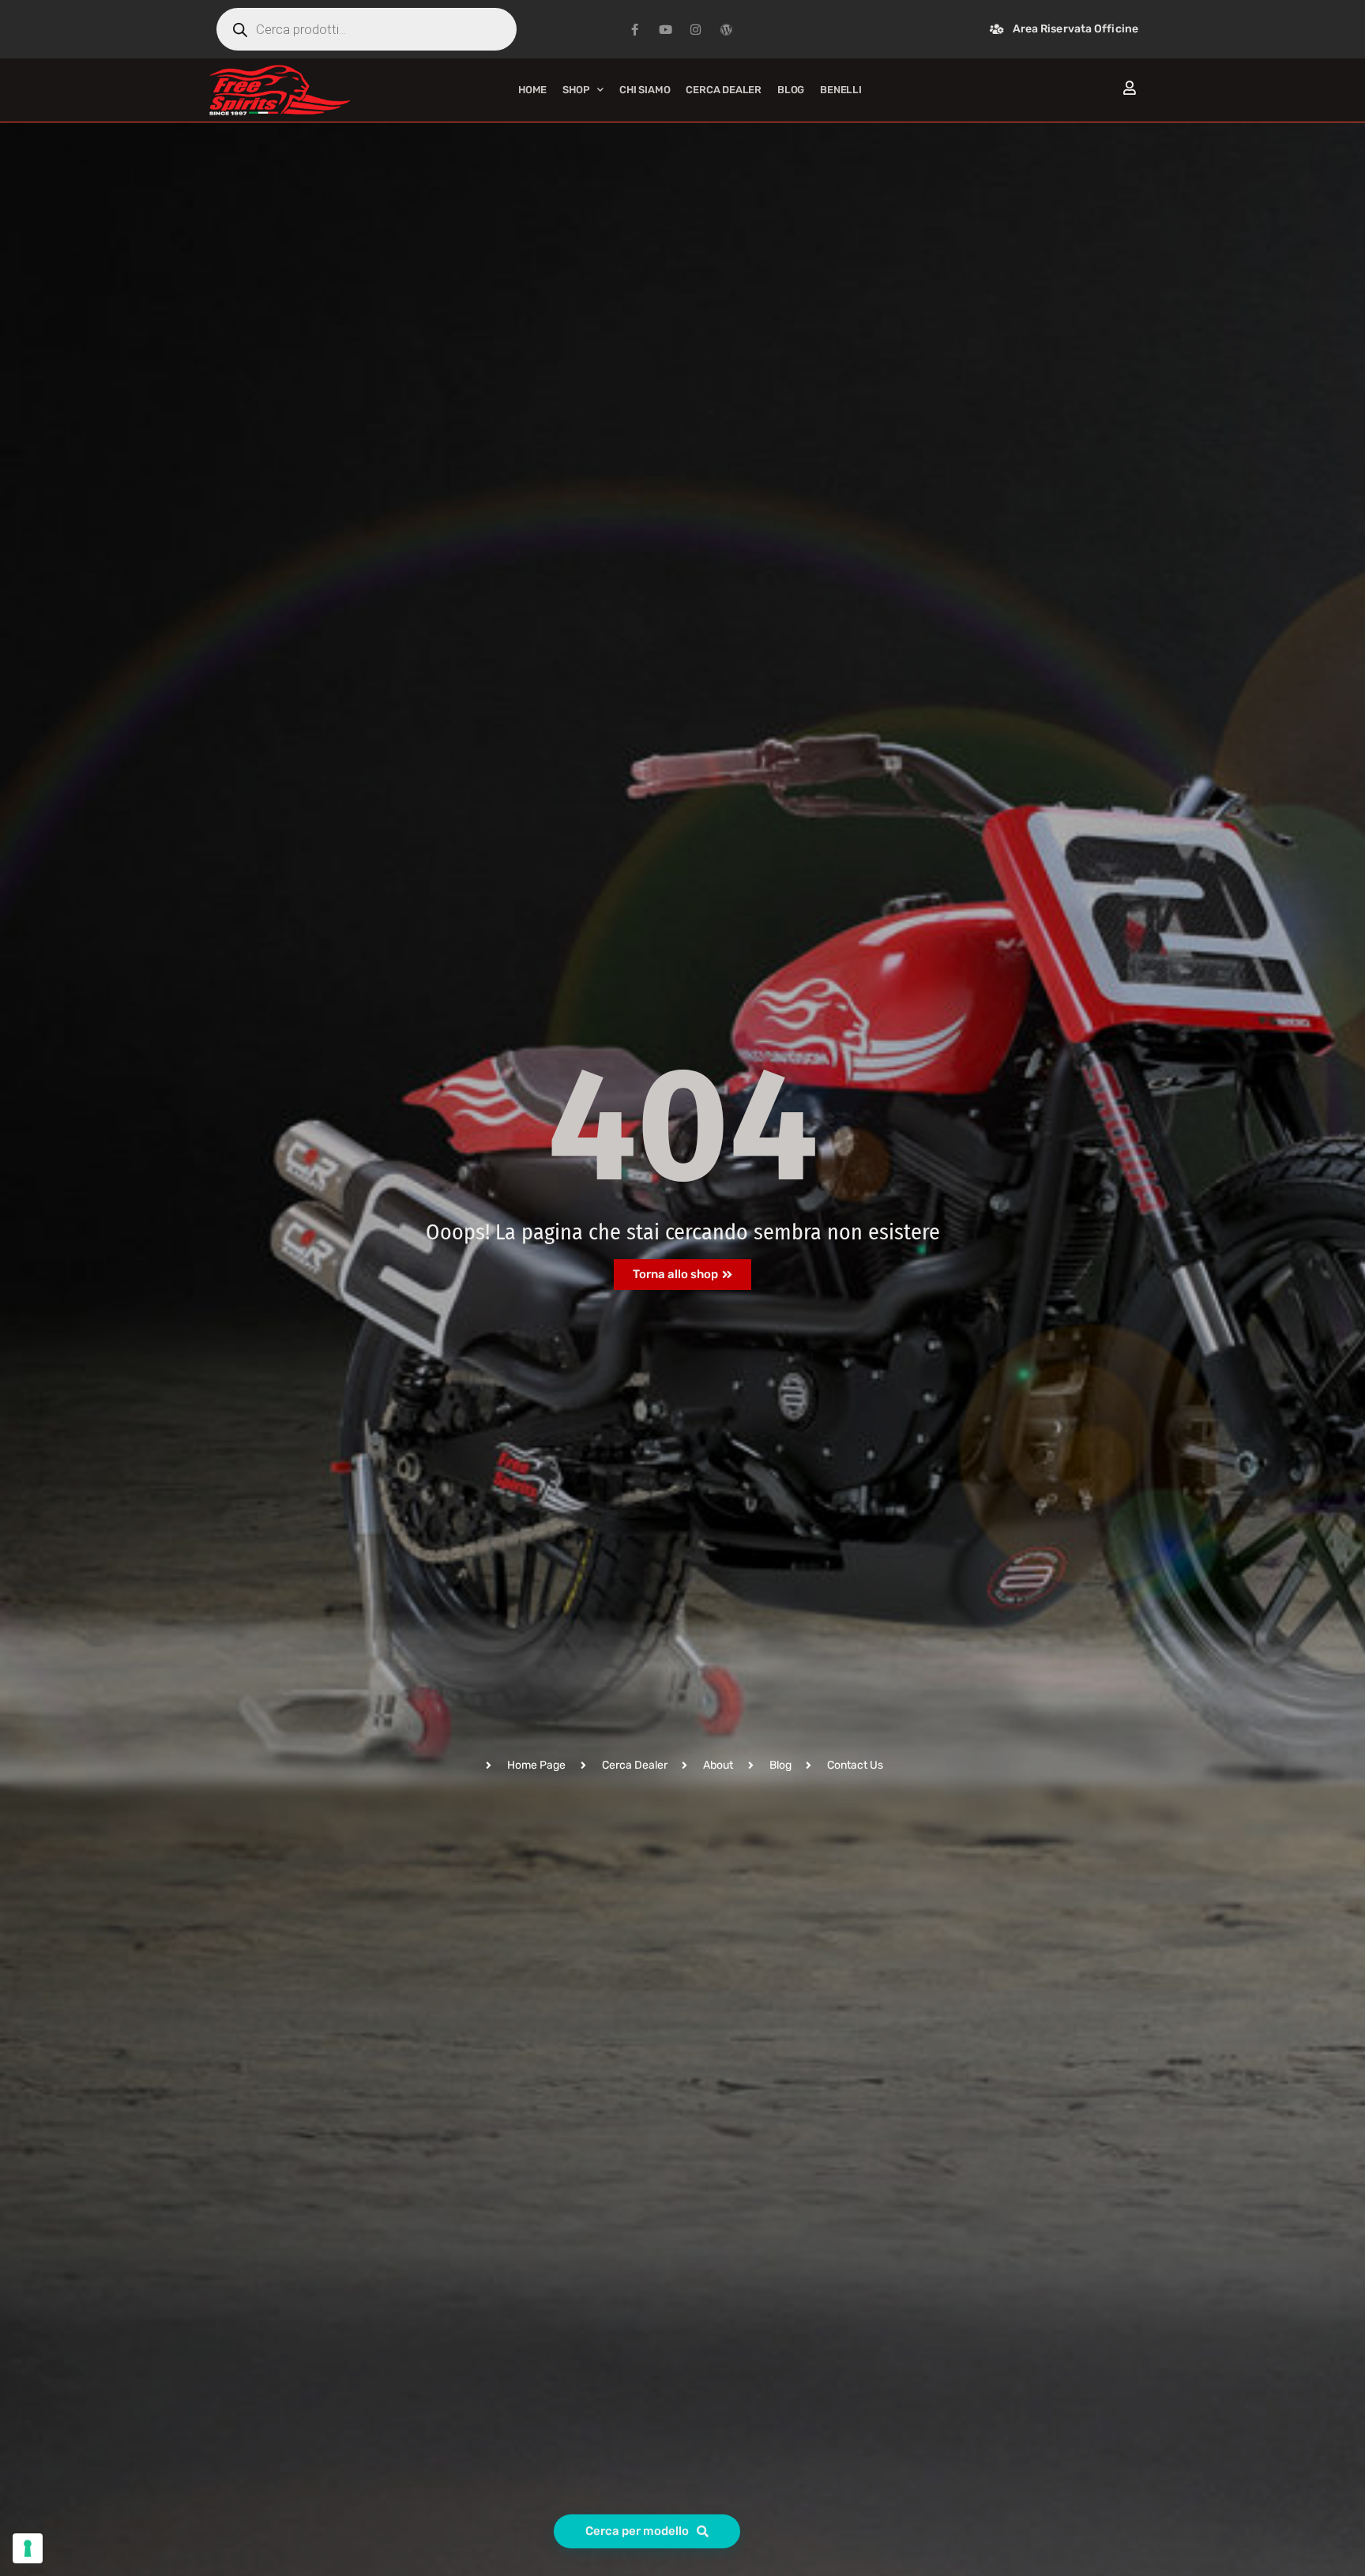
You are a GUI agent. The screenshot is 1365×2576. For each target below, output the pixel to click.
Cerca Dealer (724, 90)
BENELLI (841, 90)
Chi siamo (645, 90)
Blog (791, 90)
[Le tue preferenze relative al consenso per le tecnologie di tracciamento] (28, 2548)
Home (532, 90)
